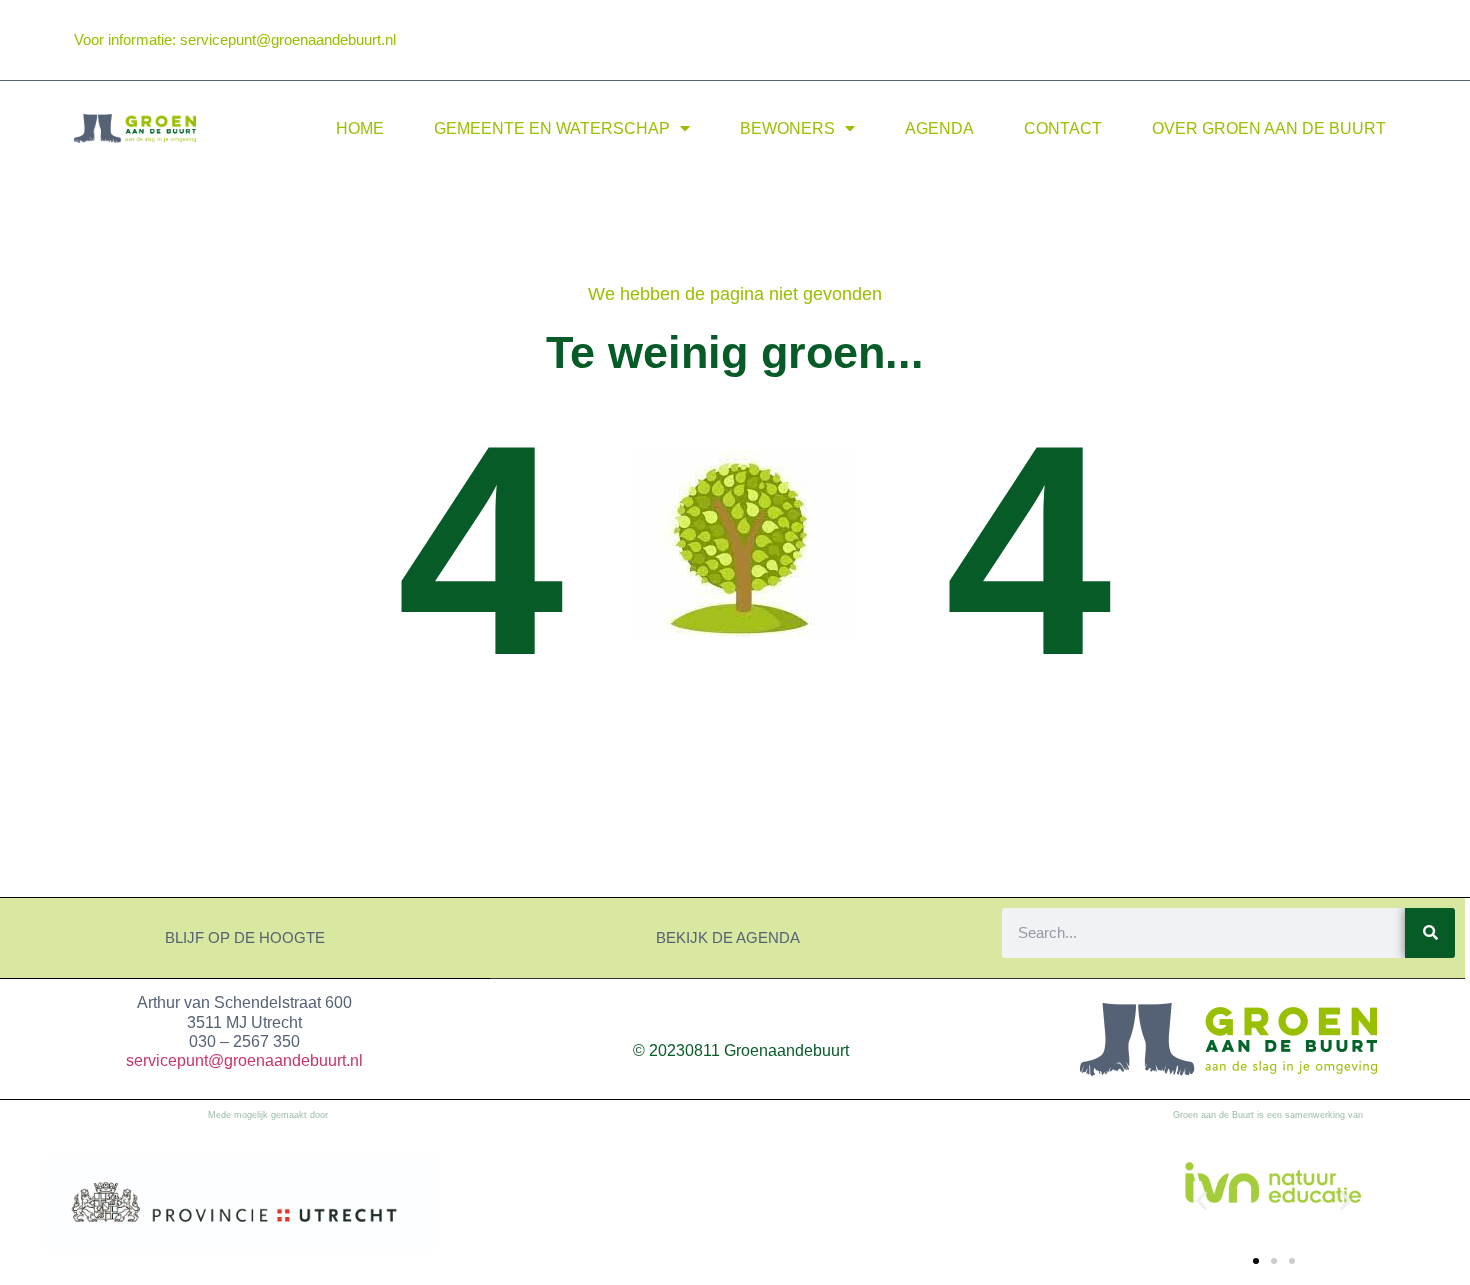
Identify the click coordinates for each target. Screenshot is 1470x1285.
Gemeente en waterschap (552, 128)
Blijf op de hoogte (245, 938)
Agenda (939, 128)
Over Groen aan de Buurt (1269, 128)
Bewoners (787, 128)
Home (360, 128)
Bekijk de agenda (728, 938)
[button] (1201, 1200)
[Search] (1430, 933)
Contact (1063, 128)
